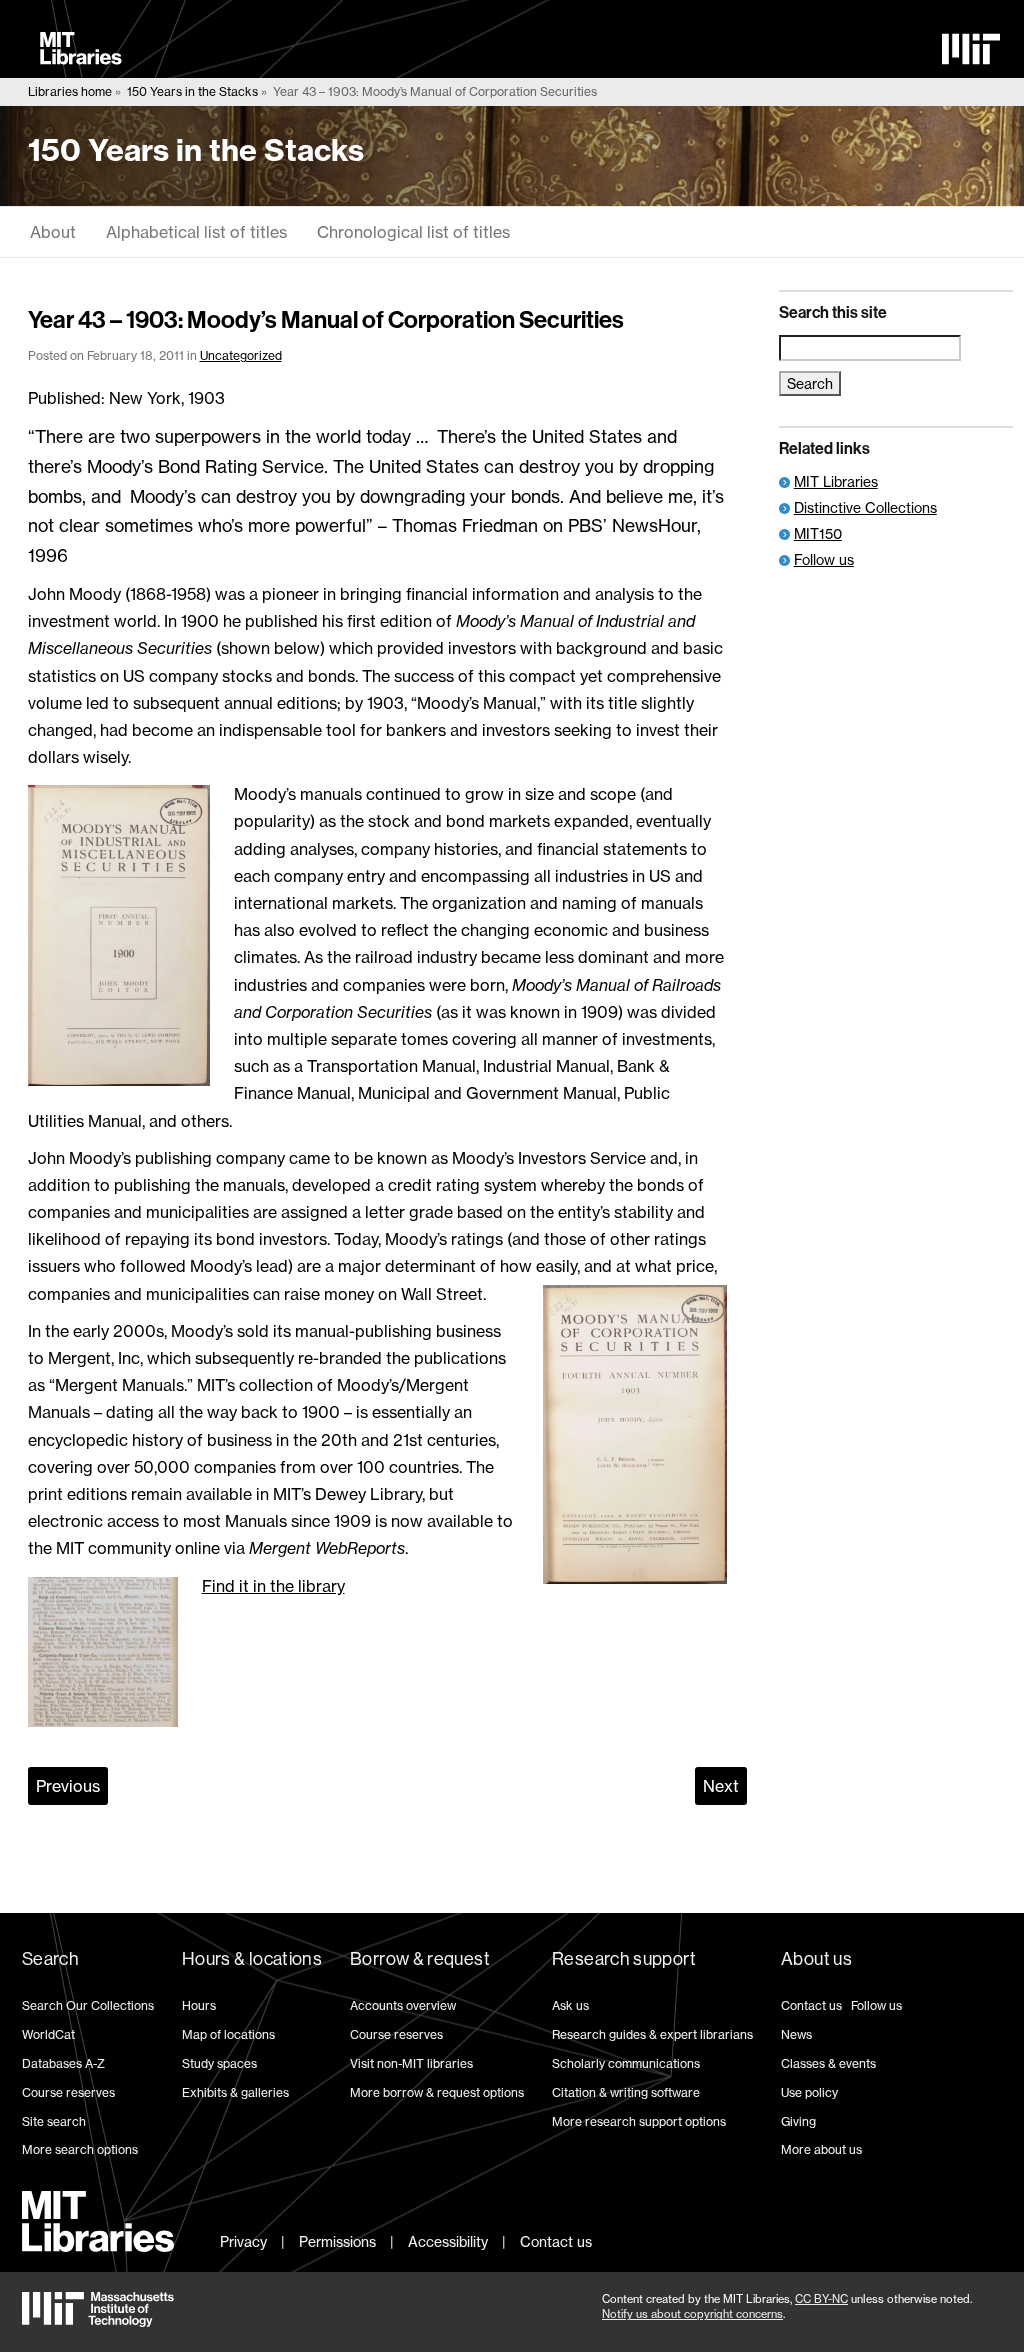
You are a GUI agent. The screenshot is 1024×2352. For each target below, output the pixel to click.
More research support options (639, 2121)
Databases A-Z (63, 2063)
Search (50, 1959)
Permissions (337, 2241)
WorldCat (48, 2034)
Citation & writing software (626, 2092)
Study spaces (219, 2063)
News (796, 2034)
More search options (80, 2149)
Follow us (824, 559)
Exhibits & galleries (235, 2092)
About (53, 232)
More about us (821, 2149)
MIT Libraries (836, 481)
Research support (624, 1959)
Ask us (570, 2005)
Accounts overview (403, 2005)
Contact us (811, 2005)
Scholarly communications (626, 2063)
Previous (68, 1786)
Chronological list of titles (413, 232)
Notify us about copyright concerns (692, 2314)
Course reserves (68, 2092)
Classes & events (828, 2063)
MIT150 (818, 533)
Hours (199, 2005)
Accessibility (448, 2241)
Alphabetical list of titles (196, 232)
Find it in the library (273, 1586)
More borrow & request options (437, 2092)
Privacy (243, 2241)
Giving (798, 2121)
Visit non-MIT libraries (411, 2063)
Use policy (809, 2092)
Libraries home (70, 91)
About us (816, 1959)
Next (721, 1786)
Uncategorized (241, 355)
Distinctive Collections (865, 507)
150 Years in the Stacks (192, 91)
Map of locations (228, 2034)
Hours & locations (252, 1959)
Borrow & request (420, 1959)
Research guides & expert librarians (652, 2034)
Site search (54, 2121)
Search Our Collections (88, 2005)
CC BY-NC (821, 2299)
